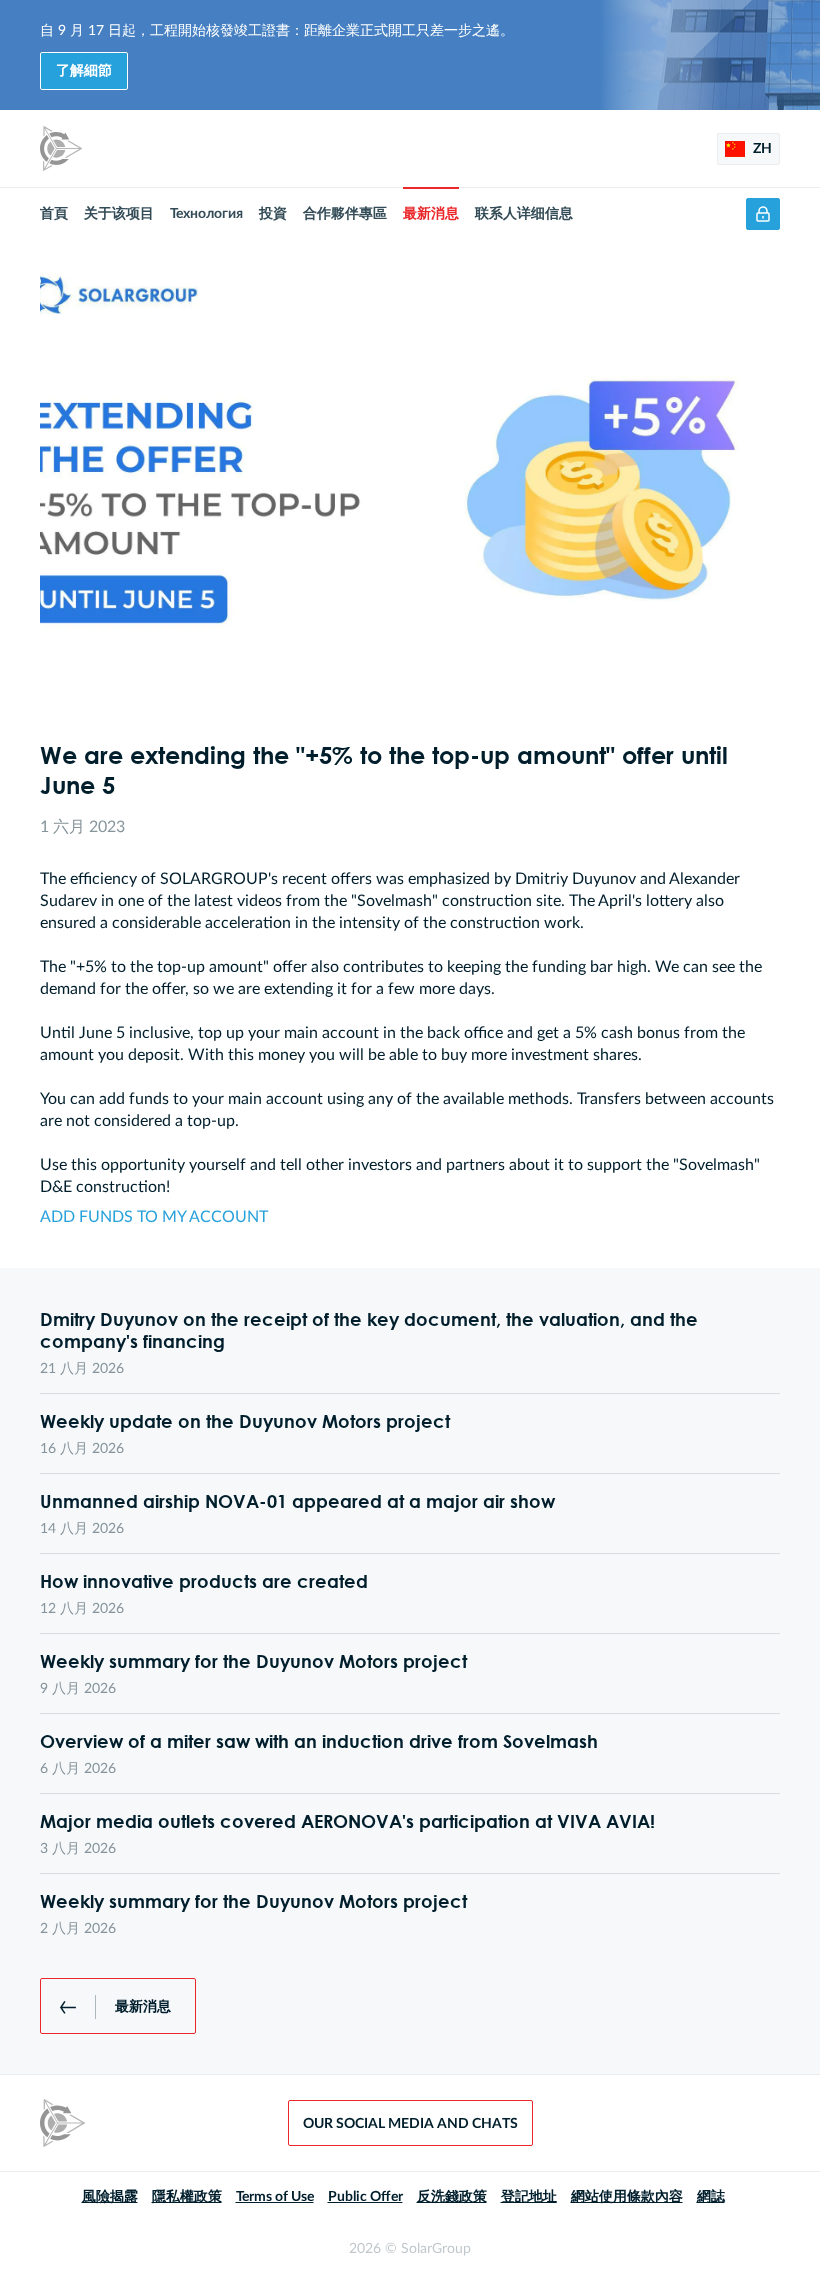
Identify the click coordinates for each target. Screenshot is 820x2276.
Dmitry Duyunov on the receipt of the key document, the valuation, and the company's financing (369, 1330)
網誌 (711, 2197)
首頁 (54, 214)
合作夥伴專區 (345, 214)
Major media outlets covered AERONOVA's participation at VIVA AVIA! (347, 1821)
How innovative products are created (204, 1581)
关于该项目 (119, 214)
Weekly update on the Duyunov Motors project (245, 1421)
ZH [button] (761, 149)
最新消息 (431, 214)
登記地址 (529, 2197)
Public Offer (365, 2197)
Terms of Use (275, 2197)
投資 (273, 214)
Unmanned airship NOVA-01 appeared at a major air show (297, 1501)
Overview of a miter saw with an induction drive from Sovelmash (319, 1741)
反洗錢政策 (452, 2197)
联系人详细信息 (524, 214)
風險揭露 (110, 2197)
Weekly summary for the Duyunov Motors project (253, 1661)
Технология (206, 214)
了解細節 (84, 71)
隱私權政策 (187, 2197)
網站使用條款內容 (627, 2197)
